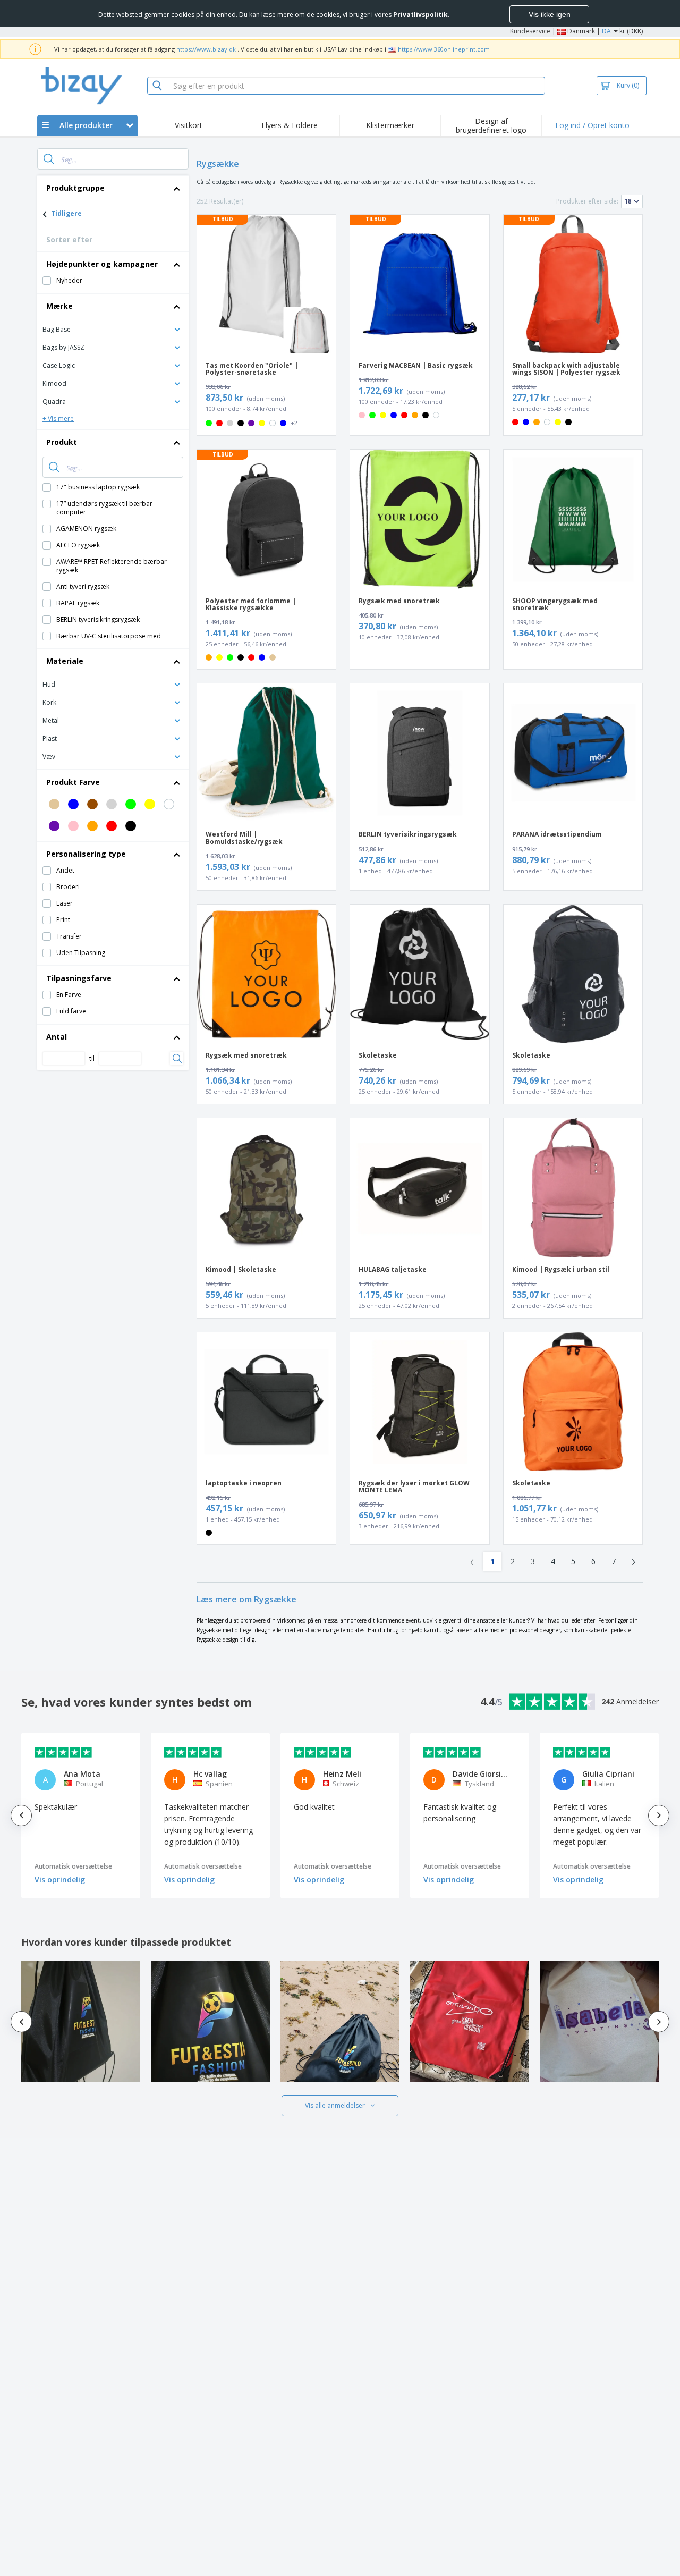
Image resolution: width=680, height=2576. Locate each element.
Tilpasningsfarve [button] (79, 978)
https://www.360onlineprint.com (444, 49)
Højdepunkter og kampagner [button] (102, 264)
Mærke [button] (59, 306)
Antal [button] (57, 1037)
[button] (113, 329)
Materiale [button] (65, 661)
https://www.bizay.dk (206, 49)
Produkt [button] (62, 442)
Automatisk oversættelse (73, 1866)
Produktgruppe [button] (75, 188)
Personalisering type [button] (86, 854)
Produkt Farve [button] (73, 782)
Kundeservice (530, 31)
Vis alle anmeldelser (335, 2105)
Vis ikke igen (550, 14)
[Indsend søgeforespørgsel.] (49, 159)
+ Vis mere (58, 419)
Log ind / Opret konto (592, 125)
